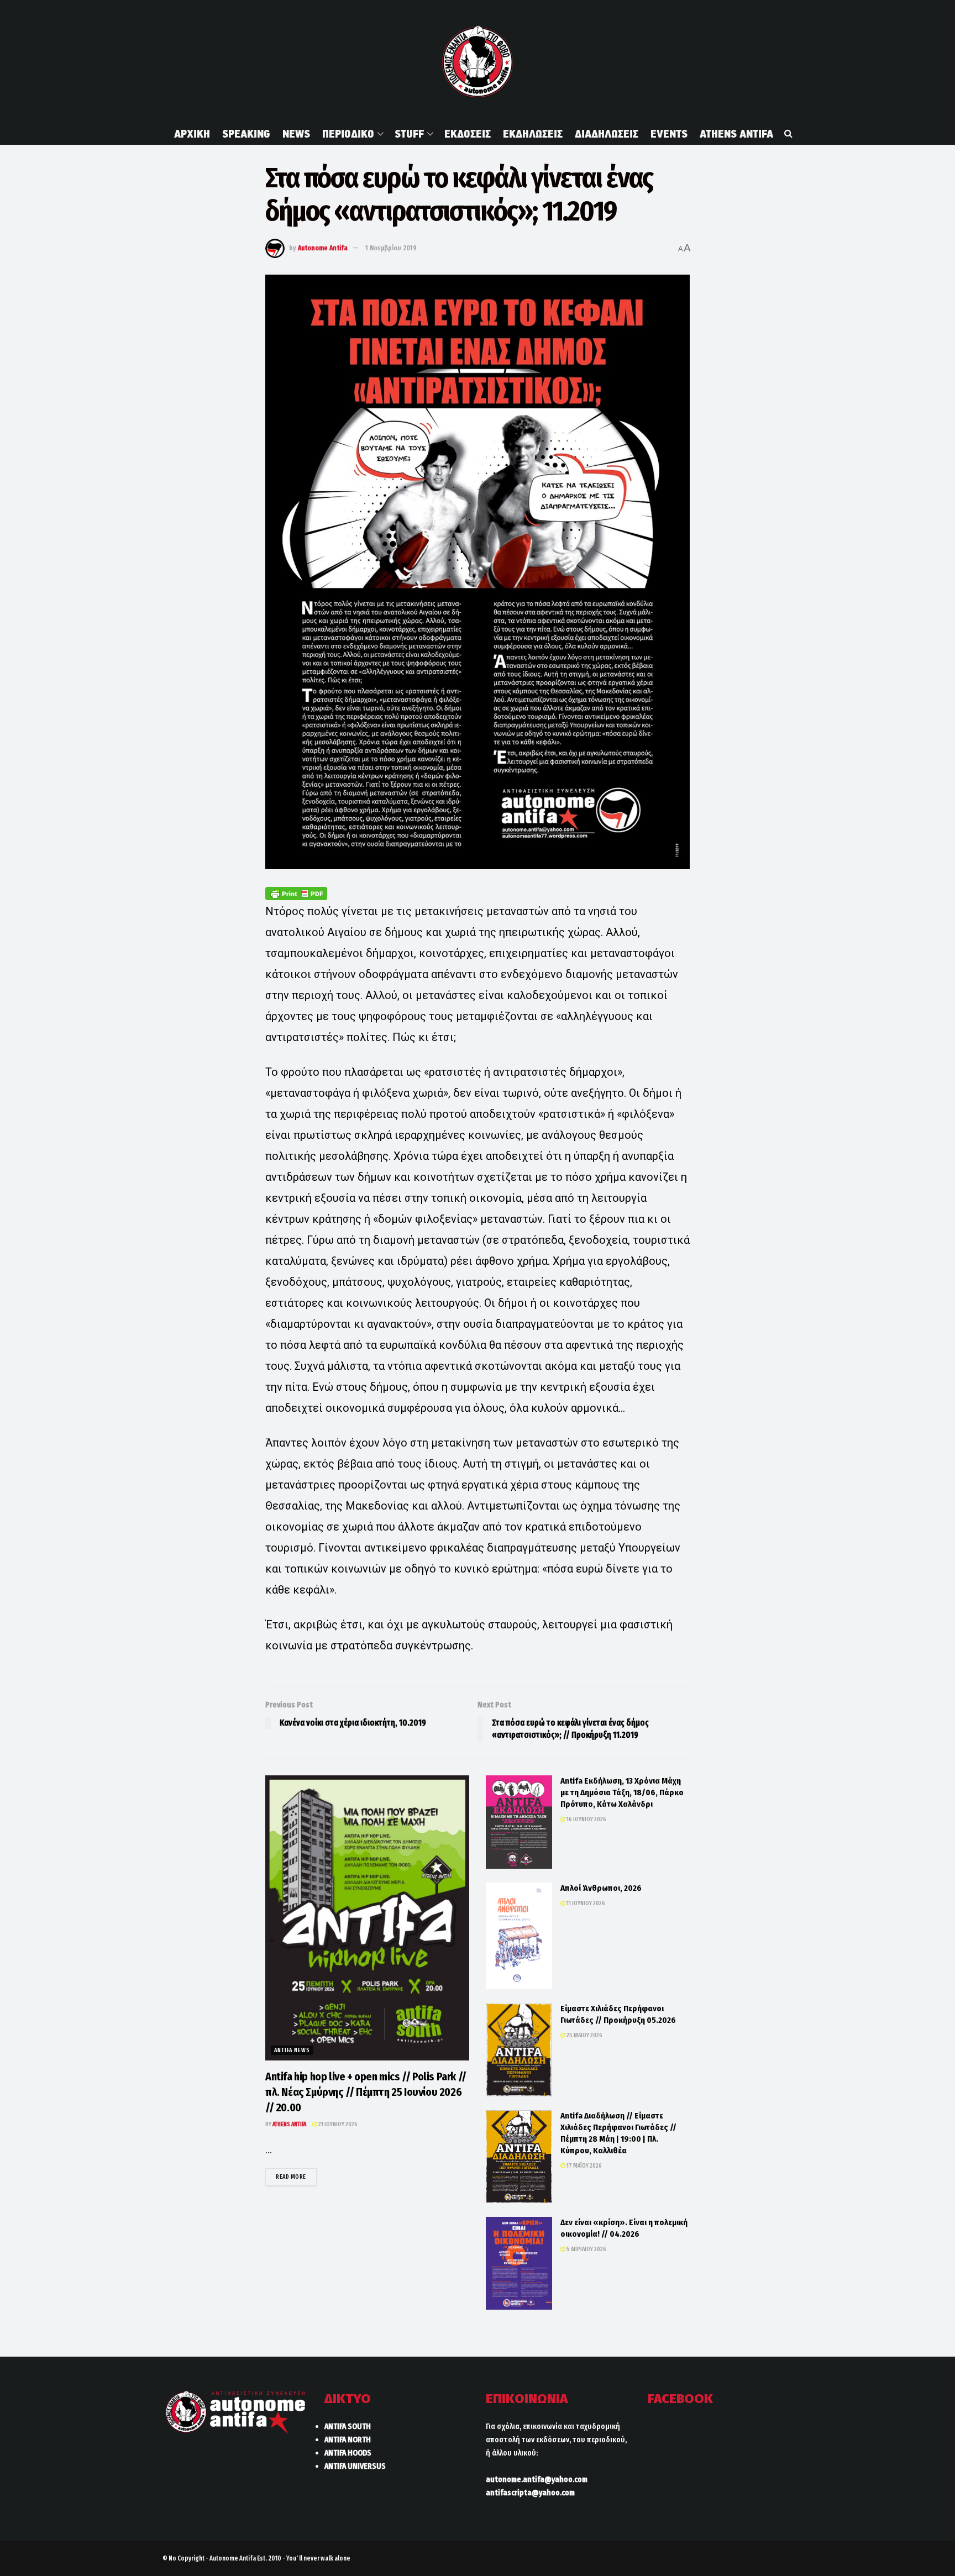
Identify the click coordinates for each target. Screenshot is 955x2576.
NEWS (296, 134)
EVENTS (669, 134)
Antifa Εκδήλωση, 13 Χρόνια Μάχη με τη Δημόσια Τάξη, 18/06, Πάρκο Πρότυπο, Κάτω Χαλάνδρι (622, 1792)
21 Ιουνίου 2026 (337, 2124)
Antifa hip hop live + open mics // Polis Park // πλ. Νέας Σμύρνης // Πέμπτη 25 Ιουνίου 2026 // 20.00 (366, 2092)
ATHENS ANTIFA (736, 134)
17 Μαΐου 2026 (584, 2166)
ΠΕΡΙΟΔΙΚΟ (348, 134)
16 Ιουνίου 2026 (586, 1819)
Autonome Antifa (323, 248)
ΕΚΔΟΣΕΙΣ (468, 134)
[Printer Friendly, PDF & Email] (296, 893)
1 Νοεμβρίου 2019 (391, 248)
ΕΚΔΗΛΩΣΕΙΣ (533, 134)
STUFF (409, 134)
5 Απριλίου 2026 (586, 2249)
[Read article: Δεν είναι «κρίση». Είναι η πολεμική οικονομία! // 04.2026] (519, 2263)
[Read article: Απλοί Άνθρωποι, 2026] (519, 1936)
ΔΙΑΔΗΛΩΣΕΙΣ (607, 134)
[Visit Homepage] (477, 61)
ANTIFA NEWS (292, 2050)
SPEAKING (246, 134)
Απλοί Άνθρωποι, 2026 (601, 1888)
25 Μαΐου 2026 (584, 2035)
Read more (296, 2177)
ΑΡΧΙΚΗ (192, 134)
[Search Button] (788, 134)
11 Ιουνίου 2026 (585, 1903)
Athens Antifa (289, 2124)
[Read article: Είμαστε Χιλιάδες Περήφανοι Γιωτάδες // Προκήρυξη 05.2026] (519, 2050)
